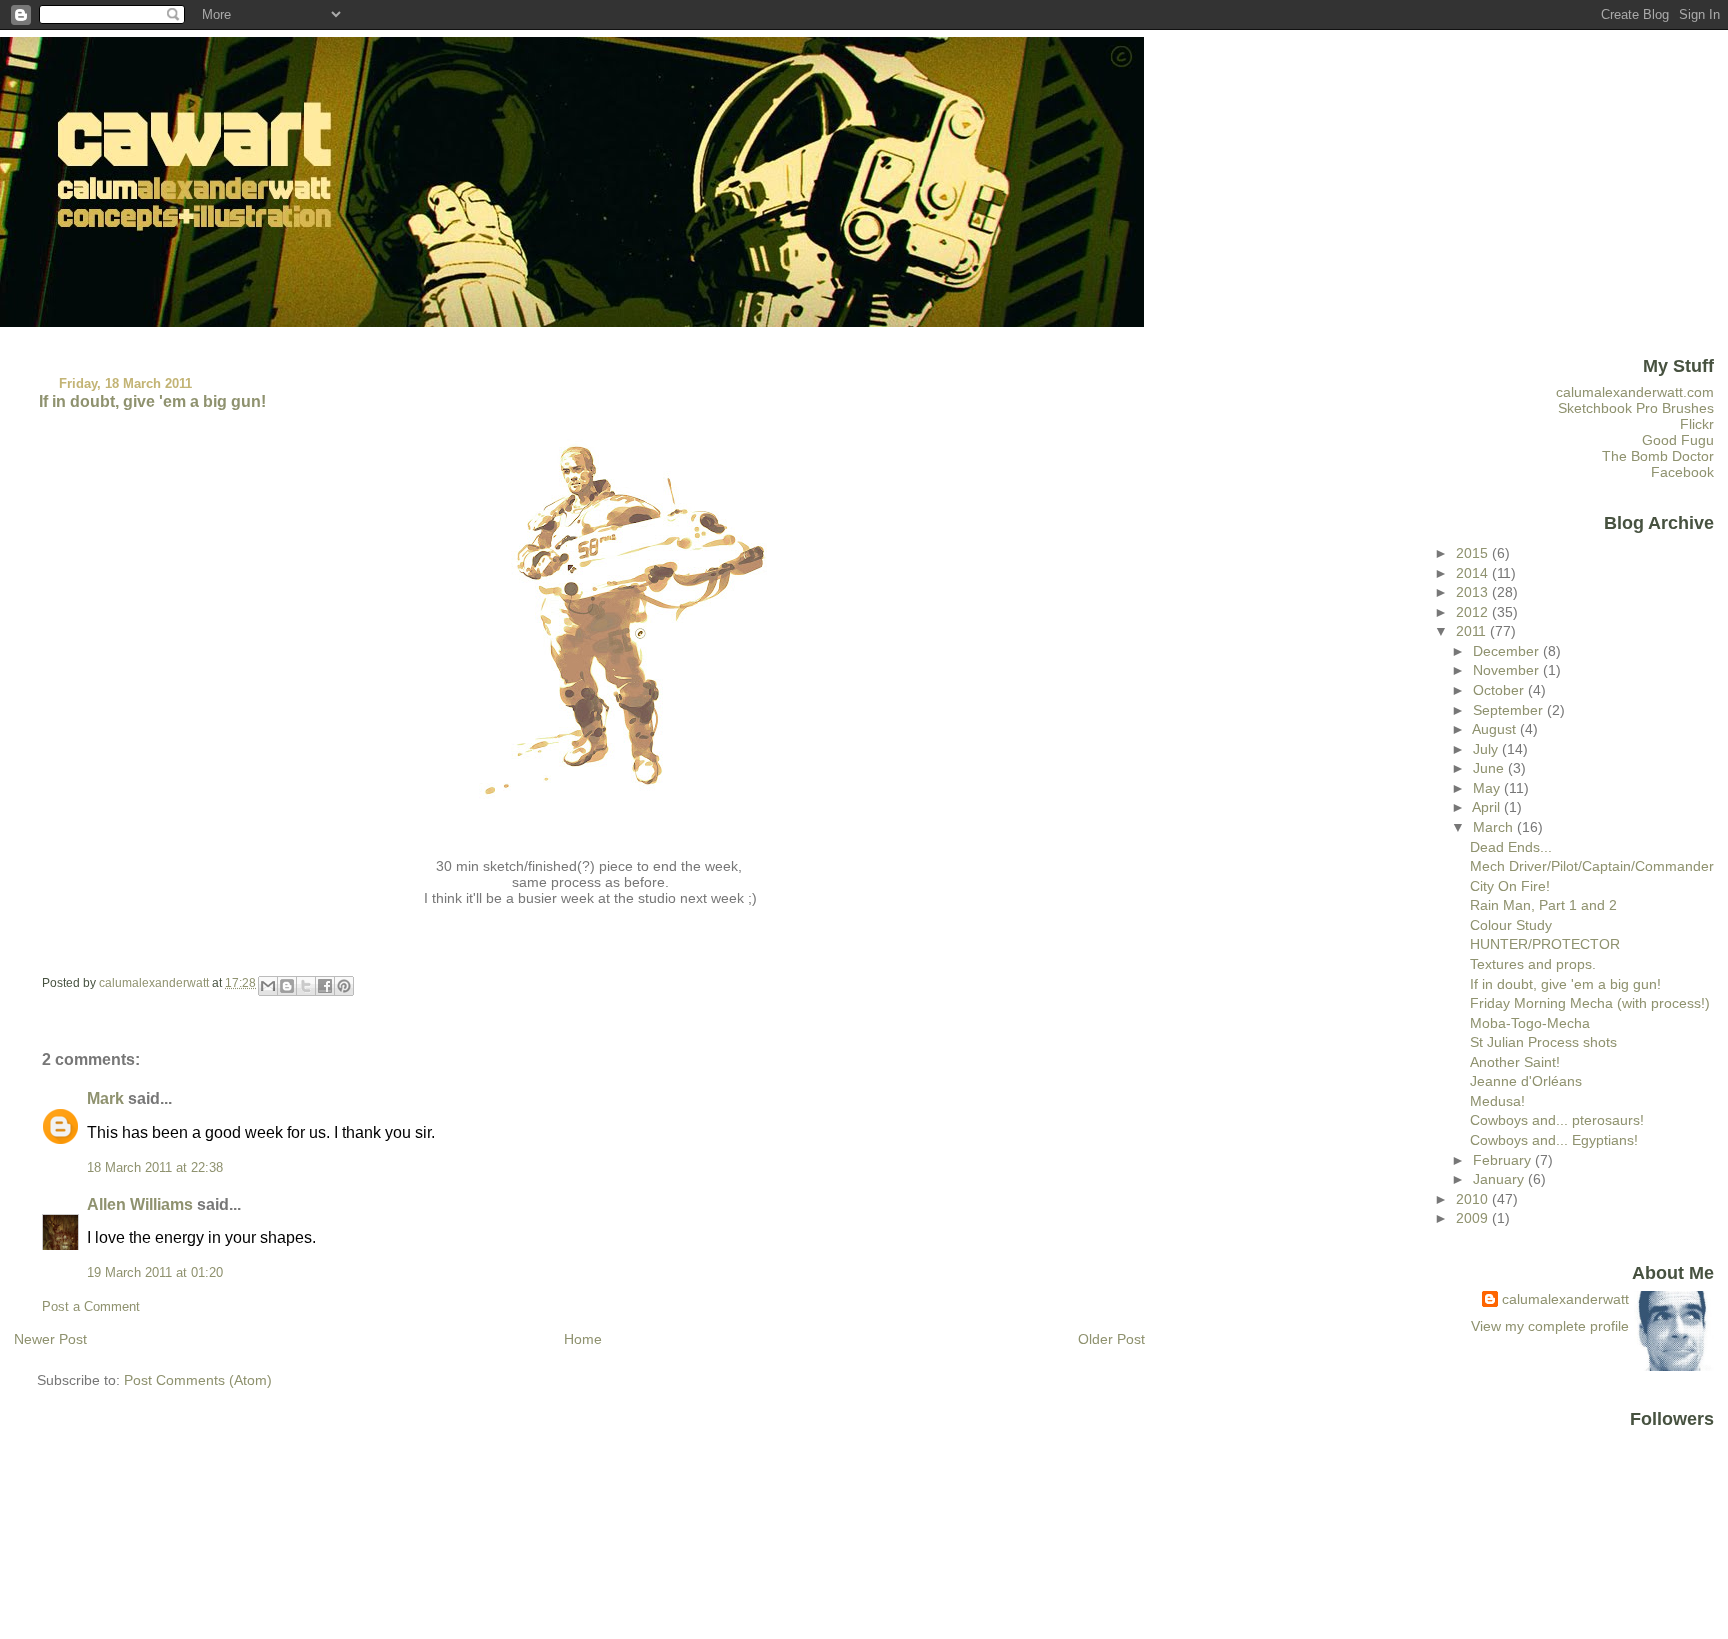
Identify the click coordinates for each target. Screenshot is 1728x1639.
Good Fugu (1678, 440)
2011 (1473, 631)
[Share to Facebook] (325, 986)
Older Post (1111, 1339)
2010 (1474, 1199)
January (1500, 1179)
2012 (1474, 612)
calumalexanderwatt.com (1635, 392)
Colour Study (1511, 925)
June (1490, 768)
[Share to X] (306, 986)
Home (583, 1339)
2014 (1474, 573)
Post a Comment (91, 1307)
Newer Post (50, 1339)
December (1508, 651)
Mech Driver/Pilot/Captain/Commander (1592, 866)
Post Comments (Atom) (198, 1380)
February (1504, 1160)
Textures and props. (1533, 964)
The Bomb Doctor (1658, 456)
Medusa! (1497, 1101)
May (1488, 788)
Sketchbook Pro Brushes (1636, 408)
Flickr (1697, 424)
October (1500, 690)
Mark (105, 1098)
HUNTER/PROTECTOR (1545, 944)
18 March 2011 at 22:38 (155, 1168)
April (1488, 807)
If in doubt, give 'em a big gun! (1565, 984)
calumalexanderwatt (1565, 1299)
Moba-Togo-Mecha (1530, 1023)
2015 (1474, 553)
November (1508, 670)
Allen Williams (140, 1204)
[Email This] (268, 986)
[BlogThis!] (287, 986)
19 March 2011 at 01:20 (155, 1273)
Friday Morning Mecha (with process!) (1590, 1003)
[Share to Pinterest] (344, 986)
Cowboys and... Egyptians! (1554, 1140)
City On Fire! (1510, 886)
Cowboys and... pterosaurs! (1557, 1120)
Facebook (1682, 472)
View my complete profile (1550, 1326)
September (1510, 710)
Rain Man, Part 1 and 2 (1543, 905)
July (1487, 749)
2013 (1474, 592)
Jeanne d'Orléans (1526, 1081)
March (1495, 827)
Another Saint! (1515, 1062)
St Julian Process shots (1543, 1042)
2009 (1474, 1218)
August (1496, 729)
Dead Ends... (1511, 847)
